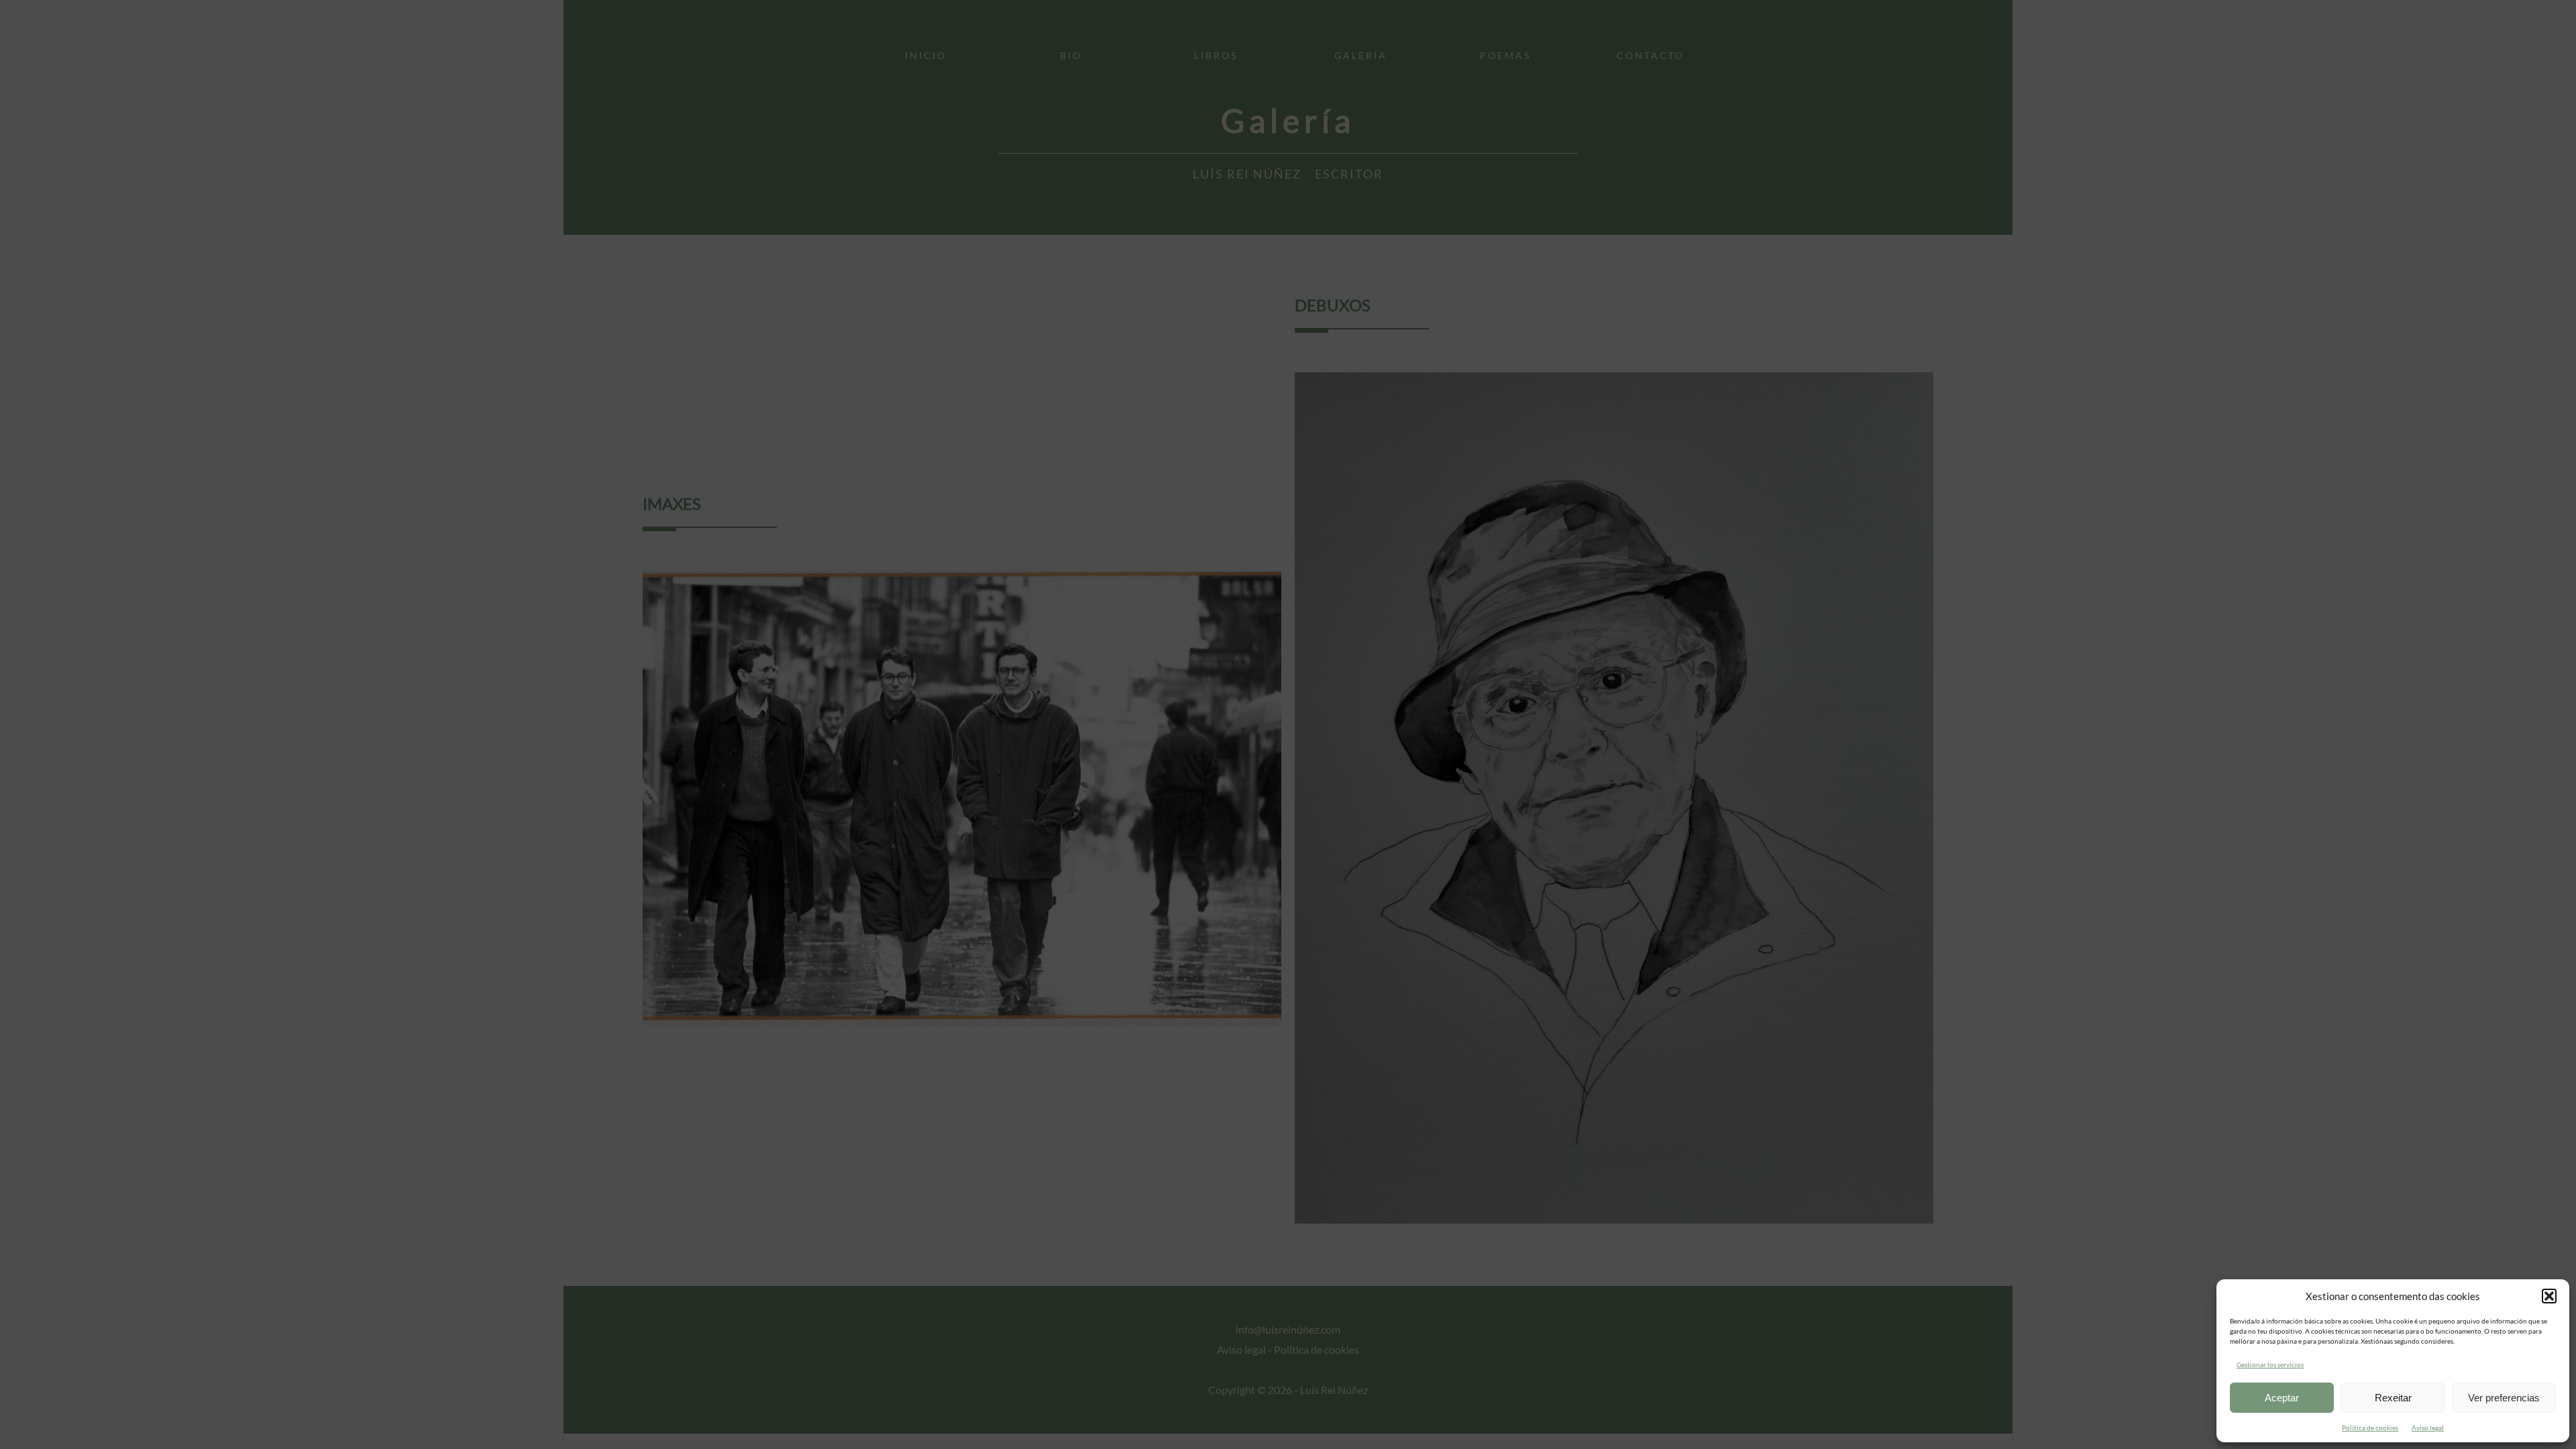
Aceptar (2282, 1398)
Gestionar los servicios (2270, 1364)
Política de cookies (2370, 1428)
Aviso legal (2428, 1428)
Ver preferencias (2504, 1398)
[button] (2549, 1296)
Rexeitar (2393, 1398)
